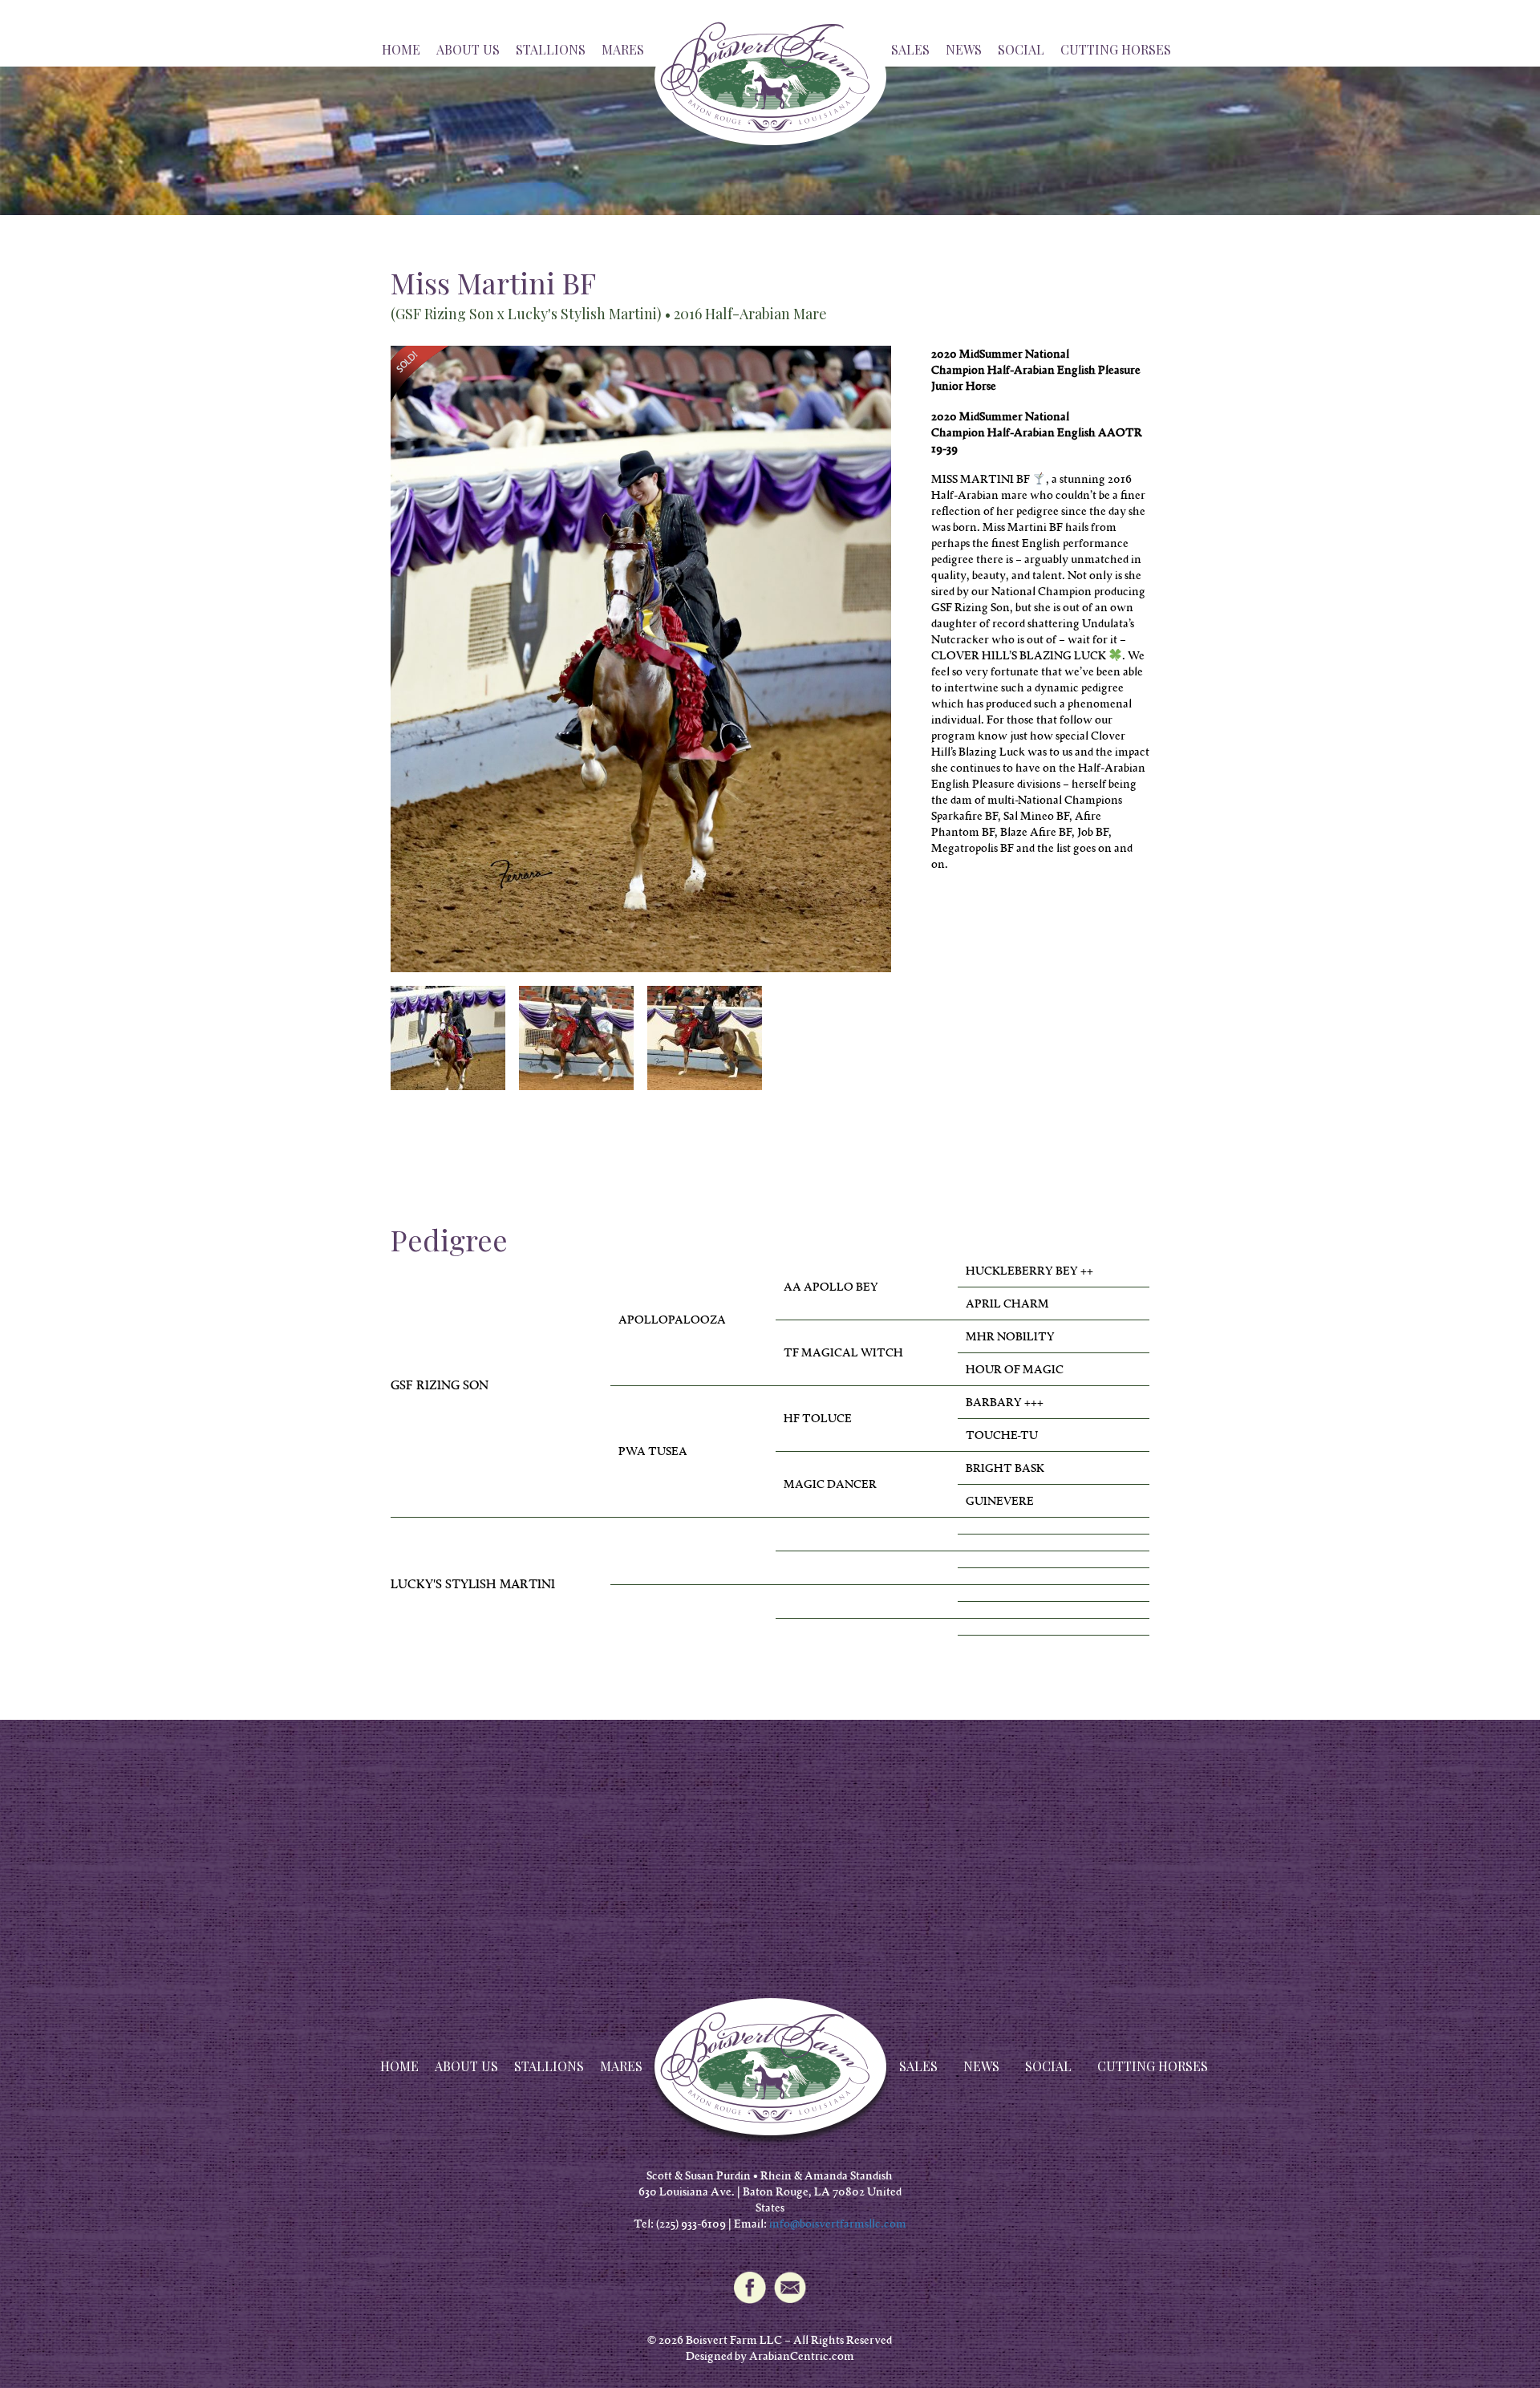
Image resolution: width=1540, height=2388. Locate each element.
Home (401, 49)
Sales (910, 49)
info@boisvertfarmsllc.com (838, 2224)
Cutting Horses (1116, 49)
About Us (468, 49)
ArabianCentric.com (802, 2356)
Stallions (551, 49)
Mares (623, 49)
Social (1021, 49)
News (964, 49)
